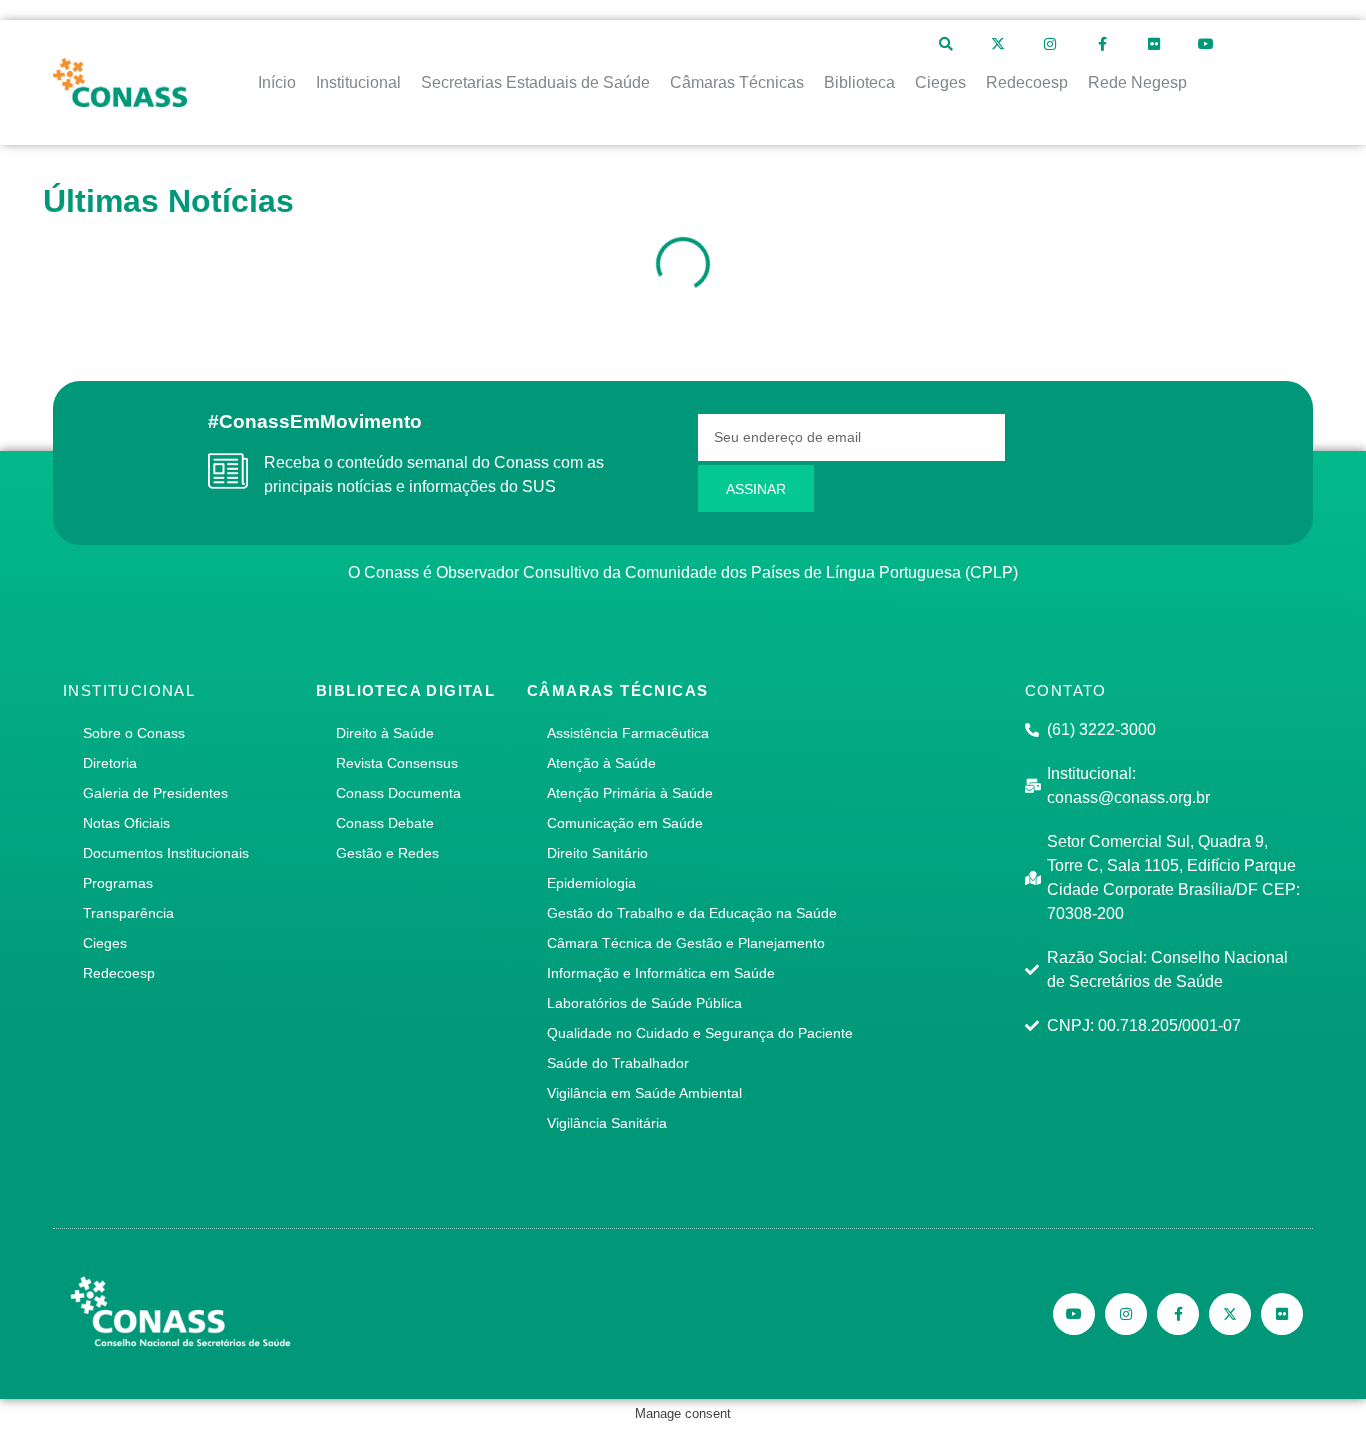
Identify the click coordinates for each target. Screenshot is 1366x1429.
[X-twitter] (998, 44)
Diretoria (110, 763)
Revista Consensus (397, 763)
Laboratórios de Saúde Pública (644, 1003)
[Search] (946, 44)
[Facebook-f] (1102, 44)
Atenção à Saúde (601, 763)
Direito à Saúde (385, 733)
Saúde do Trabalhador (618, 1063)
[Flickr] (1154, 44)
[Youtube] (1206, 44)
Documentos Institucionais (166, 853)
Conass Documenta (398, 793)
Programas (118, 883)
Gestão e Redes (387, 853)
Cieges (105, 943)
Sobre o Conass (134, 733)
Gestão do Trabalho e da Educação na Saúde (692, 913)
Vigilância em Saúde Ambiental (644, 1093)
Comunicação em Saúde (625, 823)
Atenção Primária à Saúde (630, 793)
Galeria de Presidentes (155, 793)
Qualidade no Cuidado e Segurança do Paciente (700, 1033)
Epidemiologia (591, 883)
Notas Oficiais (126, 823)
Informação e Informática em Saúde (661, 973)
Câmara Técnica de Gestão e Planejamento (686, 943)
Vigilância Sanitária (607, 1123)
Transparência (128, 913)
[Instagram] (1050, 44)
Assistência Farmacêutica (628, 733)
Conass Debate (385, 823)
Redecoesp (119, 973)
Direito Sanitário (597, 853)
